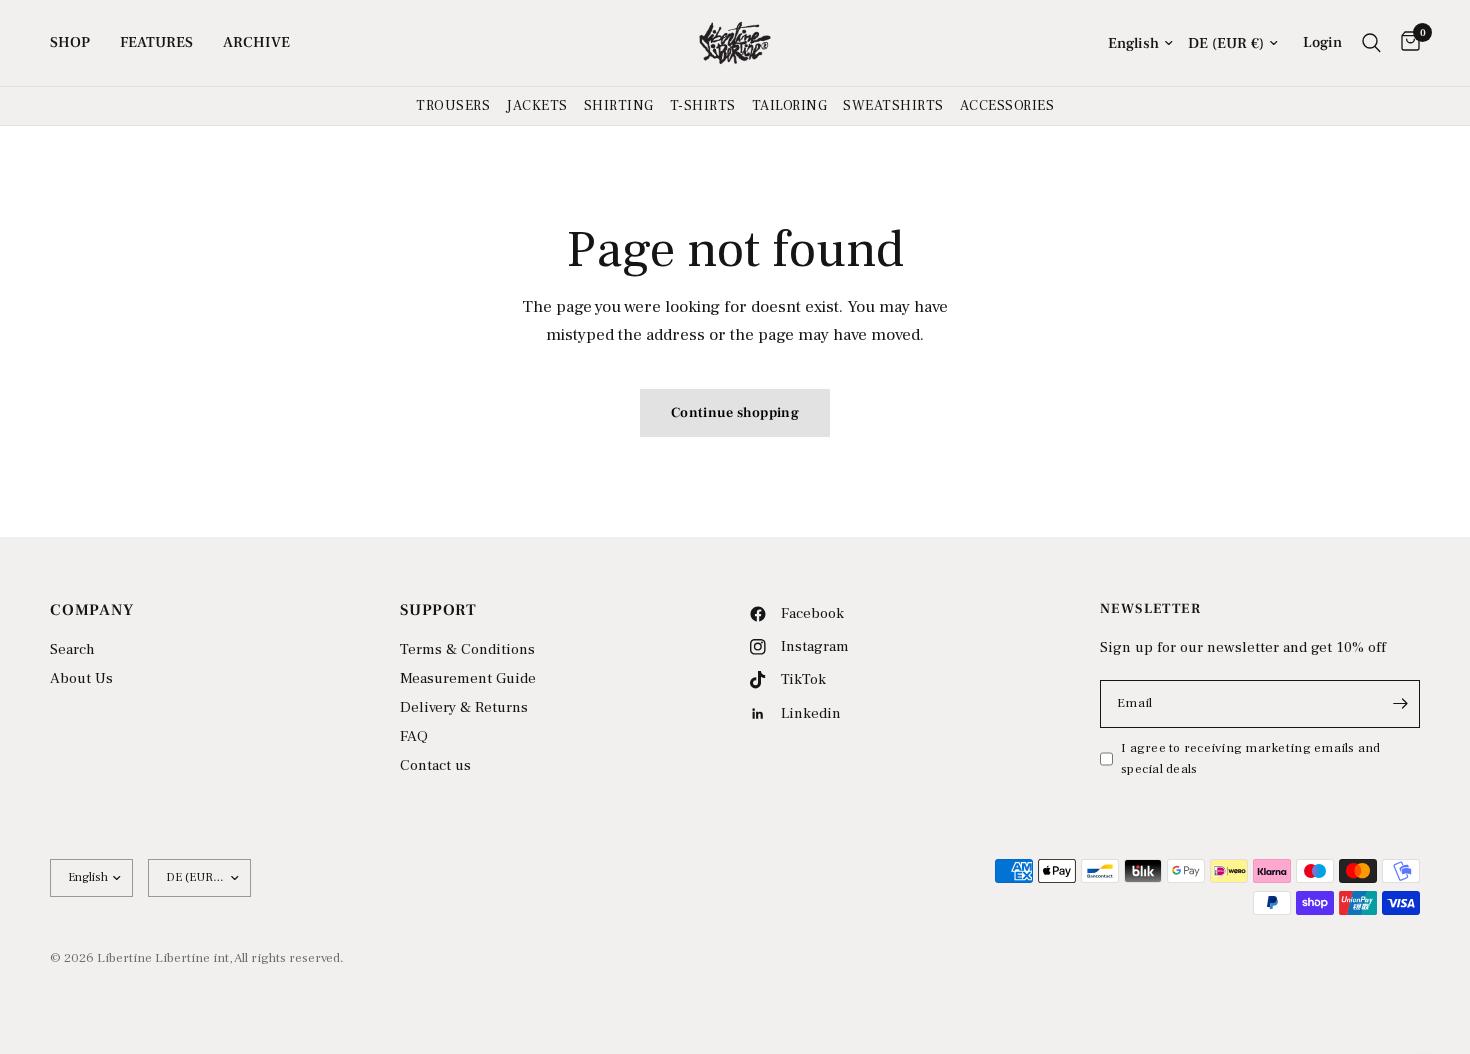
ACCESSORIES (1007, 106)
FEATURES (156, 42)
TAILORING (790, 106)
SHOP (70, 42)
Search (72, 649)
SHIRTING (619, 106)
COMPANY (92, 610)
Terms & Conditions (467, 649)
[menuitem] (77, 43)
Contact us (435, 765)
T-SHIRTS (703, 106)
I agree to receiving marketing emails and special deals (1251, 758)
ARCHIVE (256, 42)
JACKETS (537, 106)
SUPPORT (438, 610)
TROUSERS (453, 106)
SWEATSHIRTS (893, 106)
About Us (81, 678)
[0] (1405, 43)
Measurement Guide (468, 678)
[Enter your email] (1400, 704)
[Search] (1371, 43)
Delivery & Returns (464, 707)
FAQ (414, 736)
